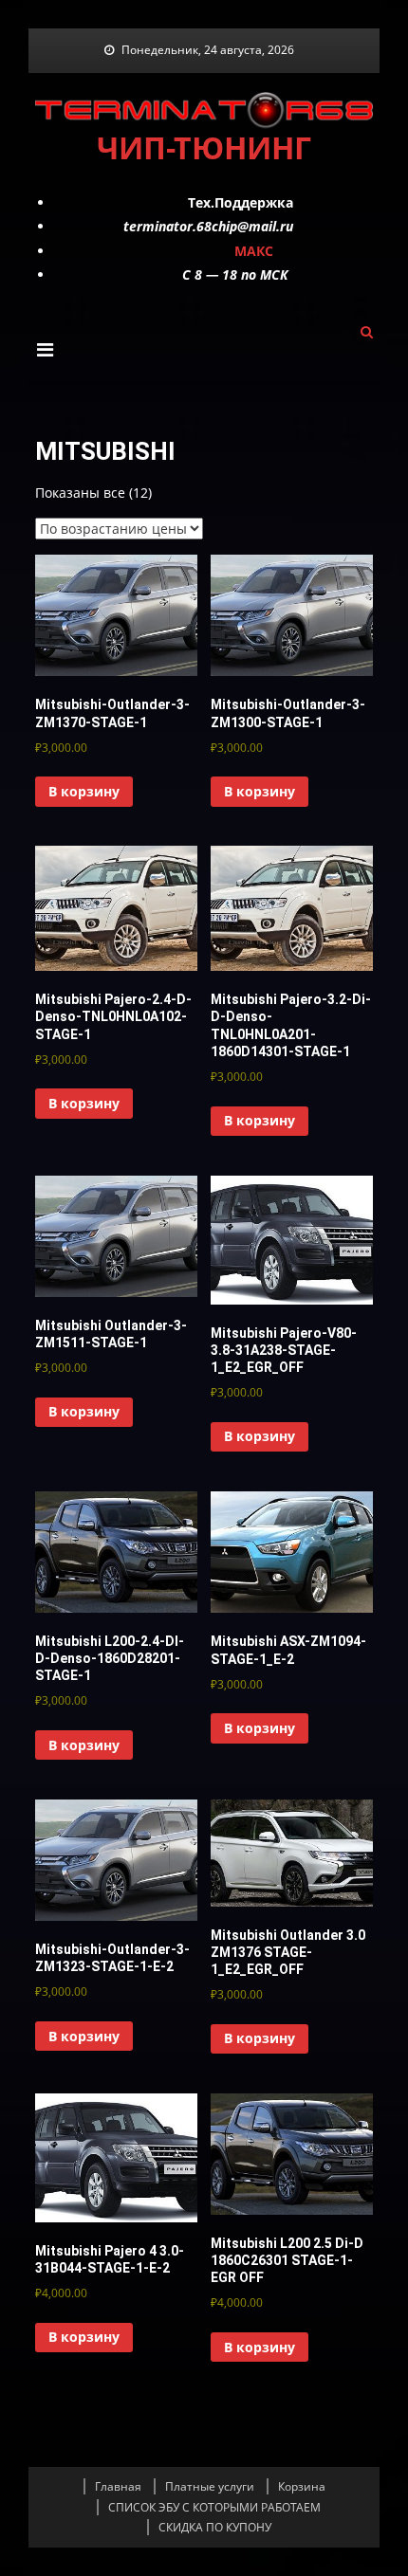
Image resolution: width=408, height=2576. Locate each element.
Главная (118, 2486)
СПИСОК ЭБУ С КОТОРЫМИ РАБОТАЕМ (214, 2507)
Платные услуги (210, 2486)
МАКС (254, 251)
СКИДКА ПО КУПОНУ (215, 2527)
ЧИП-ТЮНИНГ (204, 147)
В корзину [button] (84, 791)
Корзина (302, 2486)
